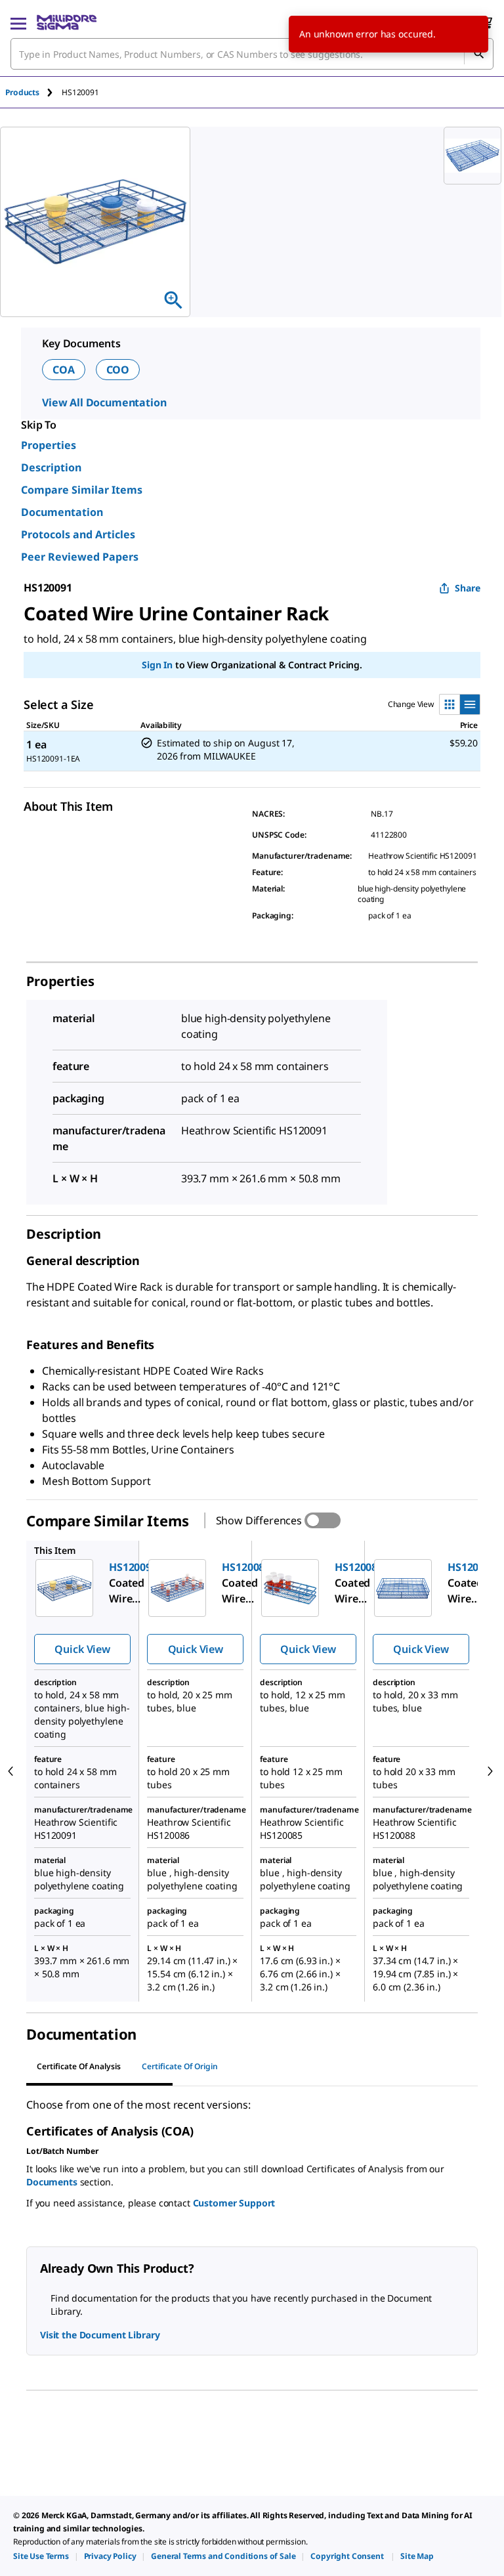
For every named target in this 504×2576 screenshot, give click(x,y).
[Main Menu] (18, 22)
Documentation (62, 512)
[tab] (33, 92)
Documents (52, 2182)
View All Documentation (104, 402)
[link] (41, 2556)
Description (51, 467)
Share (468, 588)
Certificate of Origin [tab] (180, 2066)
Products (22, 92)
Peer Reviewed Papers (80, 557)
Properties (49, 445)
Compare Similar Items (82, 490)
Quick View (82, 1649)
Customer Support (234, 2203)
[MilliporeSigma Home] (67, 22)
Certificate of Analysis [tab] (79, 2066)
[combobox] (252, 54)
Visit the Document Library (100, 2335)
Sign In (157, 665)
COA (64, 370)
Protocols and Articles (78, 534)
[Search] (478, 54)
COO (118, 370)
